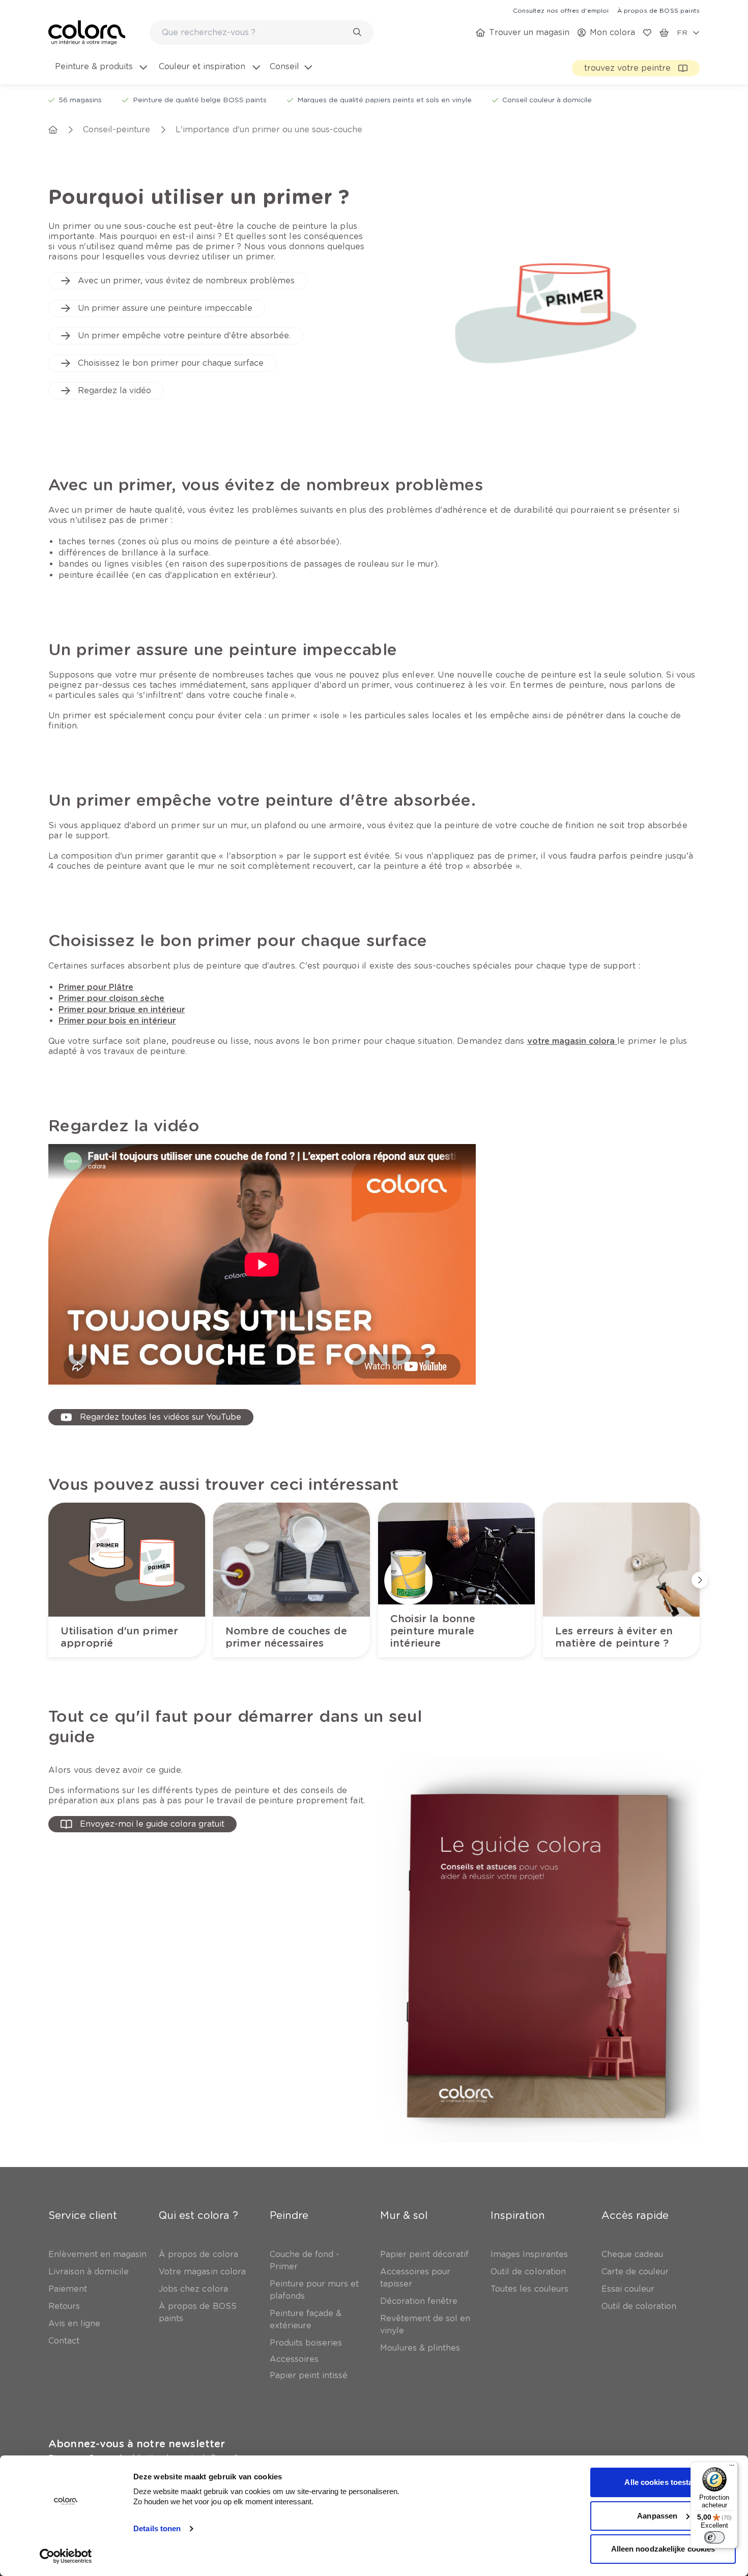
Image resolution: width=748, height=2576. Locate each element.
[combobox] (262, 33)
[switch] (714, 2537)
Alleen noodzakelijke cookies (663, 2549)
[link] (561, 10)
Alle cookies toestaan (663, 2482)
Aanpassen (657, 2516)
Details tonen (157, 2528)
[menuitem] (100, 73)
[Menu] (732, 2468)
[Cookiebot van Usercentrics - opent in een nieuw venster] (66, 2556)
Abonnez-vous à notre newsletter (137, 2444)
